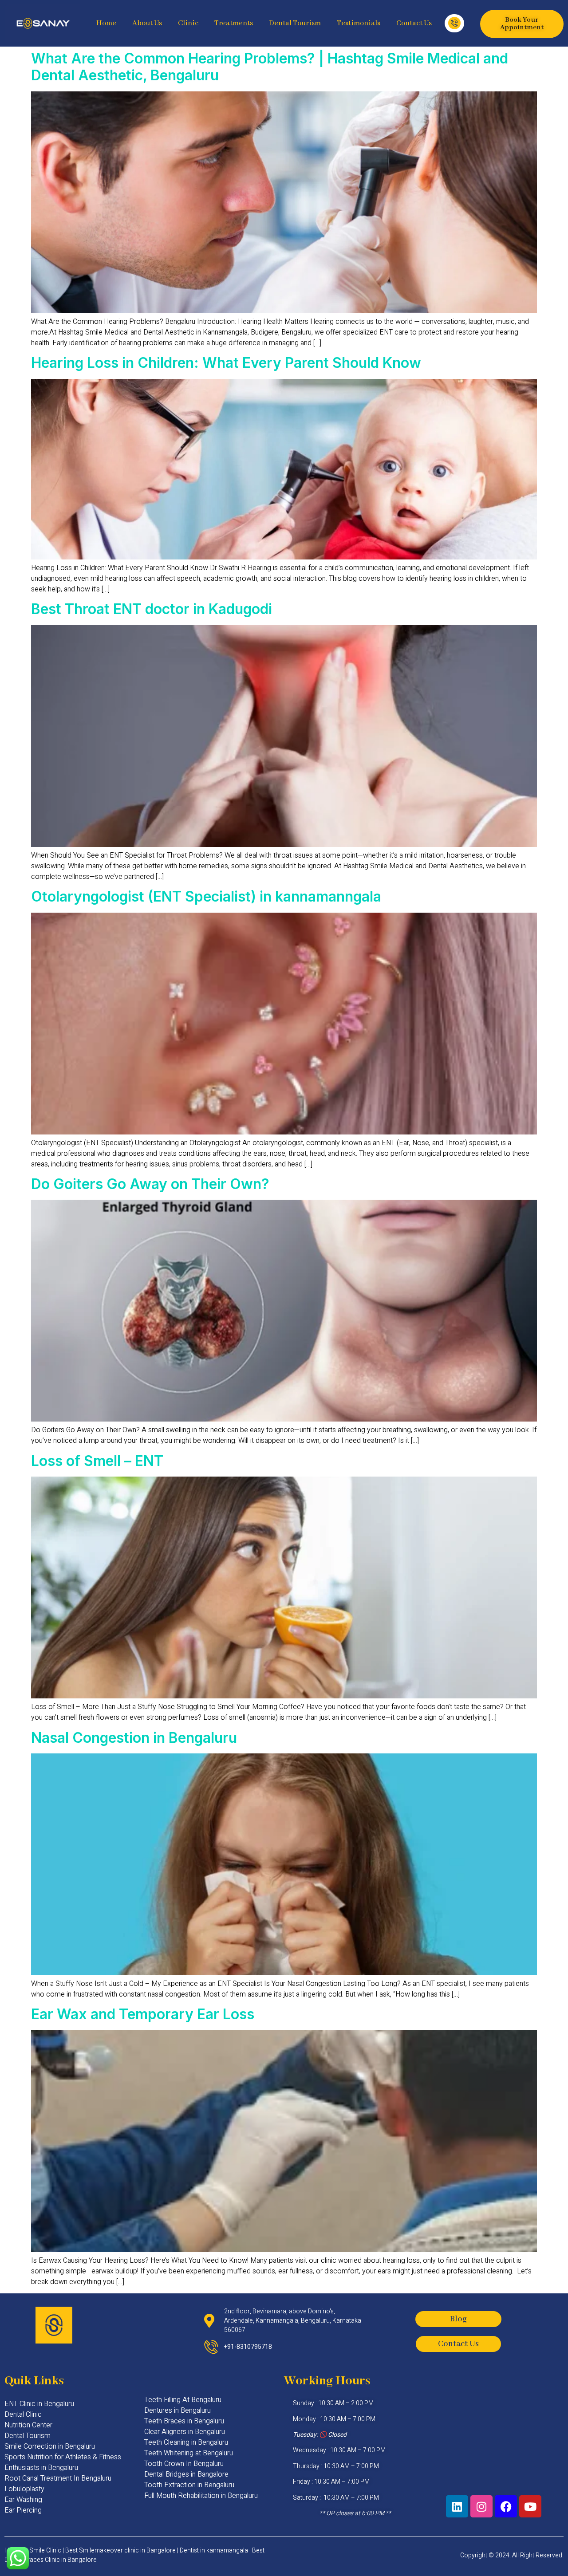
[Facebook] (506, 2506)
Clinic (188, 23)
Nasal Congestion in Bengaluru (134, 1738)
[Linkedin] (457, 2506)
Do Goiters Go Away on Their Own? (150, 1184)
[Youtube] (530, 2506)
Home (106, 23)
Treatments (234, 23)
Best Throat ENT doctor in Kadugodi (152, 609)
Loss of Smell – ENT (97, 1461)
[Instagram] (481, 2506)
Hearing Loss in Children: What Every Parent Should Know (226, 363)
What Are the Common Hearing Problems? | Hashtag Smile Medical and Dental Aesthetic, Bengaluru (270, 67)
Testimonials (359, 23)
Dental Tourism (295, 23)
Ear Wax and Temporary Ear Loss (143, 2014)
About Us (147, 23)
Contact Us (414, 23)
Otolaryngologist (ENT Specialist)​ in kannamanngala (206, 896)
